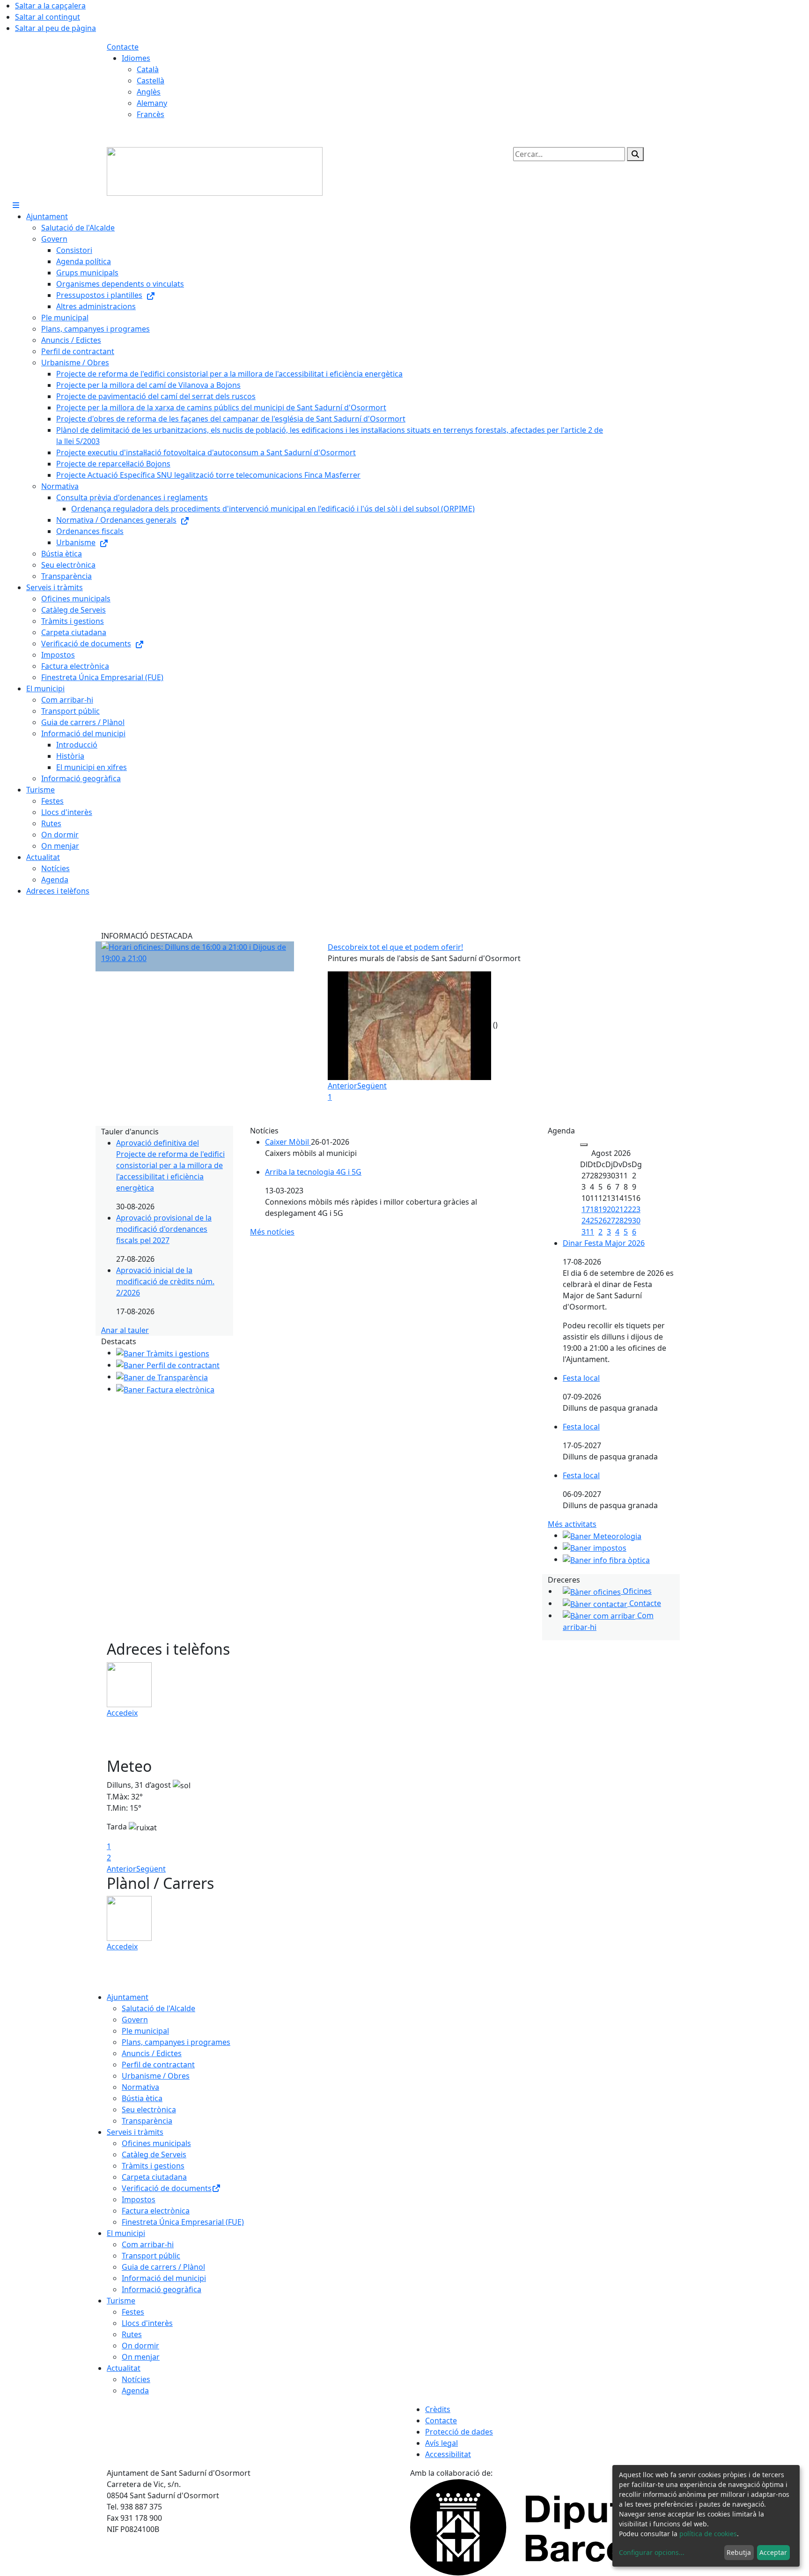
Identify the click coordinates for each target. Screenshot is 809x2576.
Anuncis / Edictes (152, 2053)
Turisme (121, 2301)
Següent (372, 1086)
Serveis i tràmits (135, 2132)
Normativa (140, 2087)
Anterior (342, 1086)
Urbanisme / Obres (156, 2076)
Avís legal (441, 2443)
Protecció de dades (459, 2432)
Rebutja (739, 2552)
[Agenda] (584, 1145)
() (495, 1025)
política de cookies (708, 2534)
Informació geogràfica (162, 2289)
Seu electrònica (149, 2110)
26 (603, 1221)
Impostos (139, 2199)
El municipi (126, 2233)
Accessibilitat (448, 2454)
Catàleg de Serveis (154, 2154)
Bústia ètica (142, 2098)
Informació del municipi (164, 2278)
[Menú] (16, 205)
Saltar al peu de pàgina (55, 28)
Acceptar (773, 2552)
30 (636, 1221)
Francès (151, 114)
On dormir (140, 2346)
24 (586, 1221)
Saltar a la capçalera (50, 6)
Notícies (136, 2379)
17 (586, 1209)
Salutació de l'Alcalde (158, 2008)
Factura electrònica (156, 2211)
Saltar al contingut (48, 17)
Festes (133, 2312)
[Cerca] (635, 154)
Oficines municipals (156, 2143)
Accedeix (122, 1713)
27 (611, 1221)
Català (148, 69)
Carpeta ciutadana (154, 2177)
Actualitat (124, 2368)
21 (619, 1209)
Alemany (152, 103)
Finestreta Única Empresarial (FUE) (183, 2222)
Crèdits (438, 2409)
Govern (135, 2020)
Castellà (151, 81)
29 (628, 1221)
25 (594, 1221)
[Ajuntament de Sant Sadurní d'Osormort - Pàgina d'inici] (215, 170)
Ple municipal (145, 2031)
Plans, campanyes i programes (176, 2042)
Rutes (132, 2334)
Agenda (135, 2391)
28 (619, 1221)
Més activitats (572, 1524)
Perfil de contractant (158, 2065)
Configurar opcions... (652, 2552)
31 (586, 1232)
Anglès (149, 92)
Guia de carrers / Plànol (163, 2267)
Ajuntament (128, 1997)
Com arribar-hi (148, 2244)
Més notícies (272, 1232)
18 (594, 1209)
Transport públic (151, 2256)
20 (611, 1209)
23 (636, 1209)
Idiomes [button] (136, 58)
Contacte (123, 47)
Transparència (147, 2121)
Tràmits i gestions (153, 2166)
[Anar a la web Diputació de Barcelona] (556, 2526)
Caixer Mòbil (288, 1142)
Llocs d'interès (147, 2323)
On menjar (141, 2357)
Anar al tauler (125, 1330)
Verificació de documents (167, 2188)
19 (603, 1209)
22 (628, 1209)
